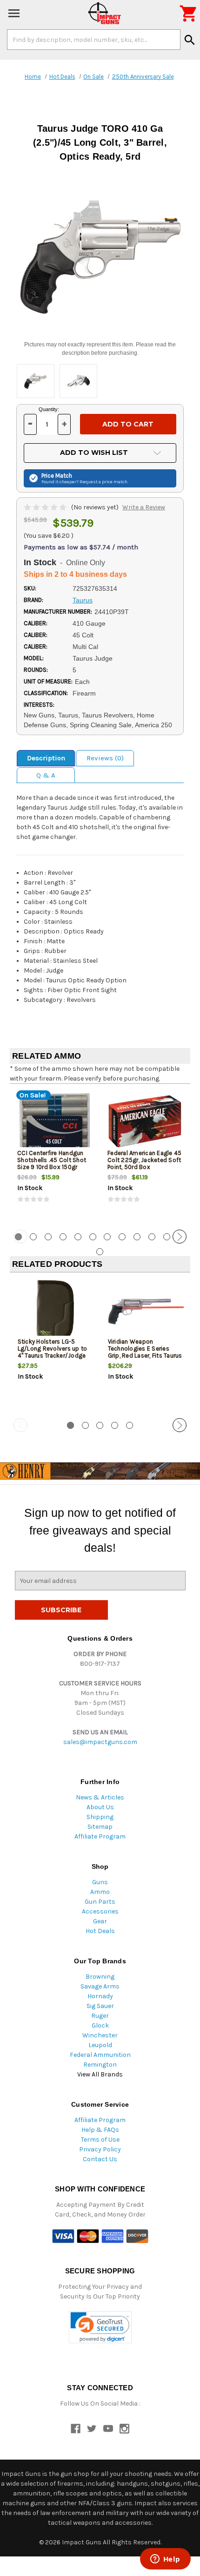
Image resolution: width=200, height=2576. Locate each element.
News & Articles (100, 1797)
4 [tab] (63, 1237)
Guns (100, 1882)
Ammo (100, 1892)
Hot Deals (100, 1931)
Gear (100, 1921)
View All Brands (100, 2074)
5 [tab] (78, 1237)
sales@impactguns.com (100, 1742)
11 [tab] (167, 1237)
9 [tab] (137, 1237)
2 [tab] (33, 1237)
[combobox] (94, 40)
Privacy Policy (100, 2149)
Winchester (100, 2035)
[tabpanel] (55, 1156)
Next (180, 1237)
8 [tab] (122, 1237)
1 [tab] (70, 1425)
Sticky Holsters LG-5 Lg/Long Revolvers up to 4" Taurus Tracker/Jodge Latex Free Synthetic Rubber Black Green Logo (53, 1356)
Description (46, 758)
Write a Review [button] (144, 507)
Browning (100, 1977)
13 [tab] (100, 1252)
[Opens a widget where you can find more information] (165, 2560)
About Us (100, 1807)
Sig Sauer (100, 2006)
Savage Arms (100, 1986)
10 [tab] (152, 1237)
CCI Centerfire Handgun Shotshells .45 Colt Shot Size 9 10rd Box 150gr (52, 1160)
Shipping (100, 1817)
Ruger (100, 2016)
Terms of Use (100, 2140)
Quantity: (49, 409)
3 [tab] (48, 1237)
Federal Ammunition (100, 2055)
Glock (100, 2025)
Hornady (100, 1996)
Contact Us (100, 2159)
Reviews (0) (105, 758)
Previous (20, 1237)
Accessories (100, 1911)
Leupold (100, 2045)
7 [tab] (107, 1237)
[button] (100, 2327)
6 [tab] (93, 1237)
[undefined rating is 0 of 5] (46, 507)
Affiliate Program (100, 1836)
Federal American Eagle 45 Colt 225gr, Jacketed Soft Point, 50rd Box (144, 1160)
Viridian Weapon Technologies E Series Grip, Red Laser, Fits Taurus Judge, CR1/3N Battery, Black (145, 1356)
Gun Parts (100, 1902)
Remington (100, 2065)
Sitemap (100, 1827)
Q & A (46, 775)
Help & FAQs (100, 2130)
